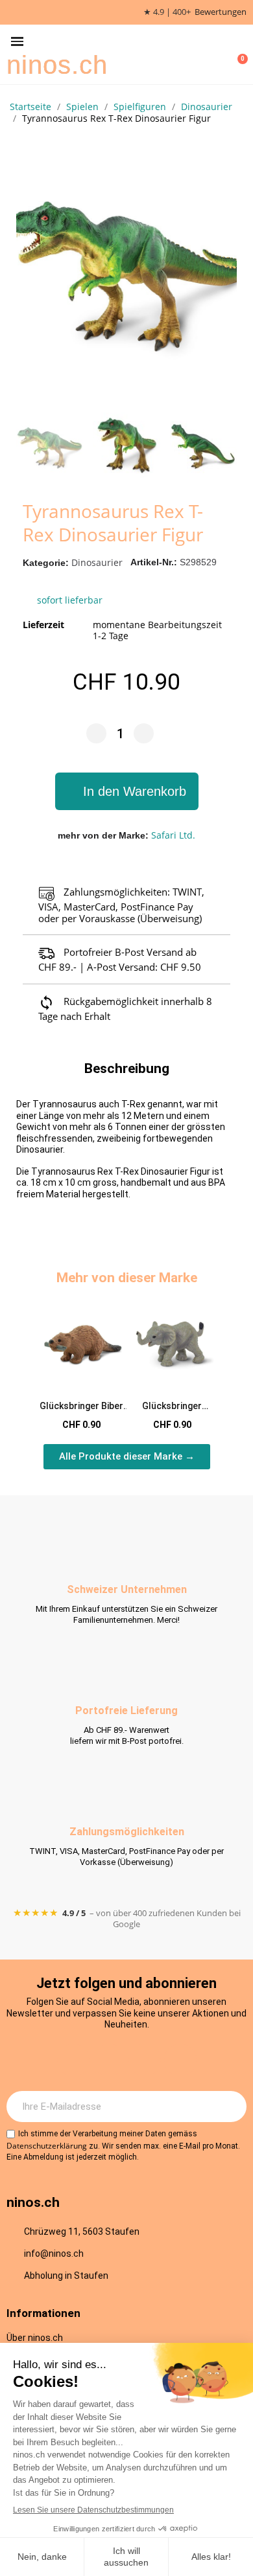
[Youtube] (145, 2060)
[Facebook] (109, 2060)
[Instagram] (73, 2060)
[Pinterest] (180, 2060)
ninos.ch (57, 65)
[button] (17, 42)
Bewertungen (221, 12)
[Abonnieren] (230, 2107)
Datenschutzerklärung (47, 2146)
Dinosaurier (97, 562)
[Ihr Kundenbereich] (218, 54)
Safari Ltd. (173, 835)
